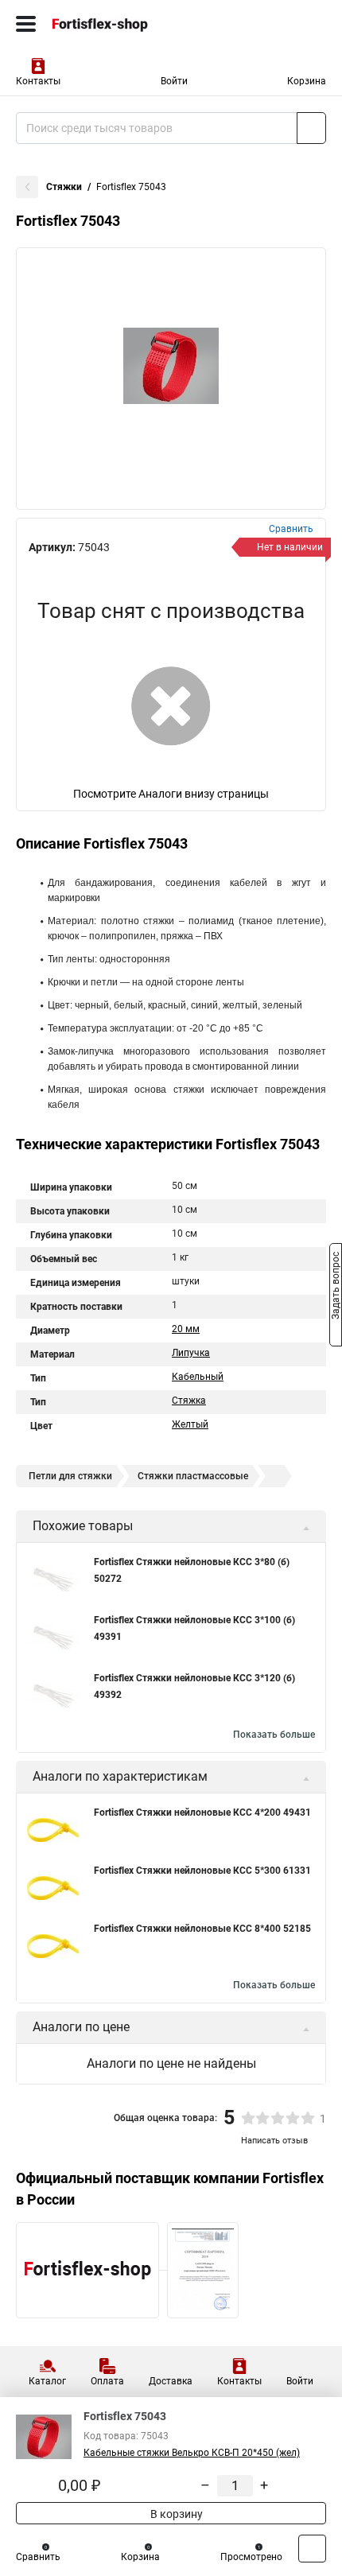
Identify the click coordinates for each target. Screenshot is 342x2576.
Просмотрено (251, 2557)
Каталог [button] (47, 2381)
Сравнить (38, 2557)
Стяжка (189, 1401)
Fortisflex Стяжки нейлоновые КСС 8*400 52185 (202, 1929)
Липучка (191, 1353)
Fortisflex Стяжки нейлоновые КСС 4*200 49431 (202, 1813)
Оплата (107, 2381)
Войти (174, 81)
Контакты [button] (38, 81)
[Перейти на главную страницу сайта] (119, 24)
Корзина (307, 81)
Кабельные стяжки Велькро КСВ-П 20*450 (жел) (192, 2453)
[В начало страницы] (312, 2549)
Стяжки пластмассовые (193, 1476)
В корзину (175, 2514)
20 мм (186, 1329)
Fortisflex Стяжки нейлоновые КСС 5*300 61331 (202, 1871)
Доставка (171, 2381)
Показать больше (274, 1735)
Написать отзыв (274, 2141)
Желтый (190, 1424)
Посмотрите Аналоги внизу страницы (171, 794)
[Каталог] (26, 24)
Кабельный (198, 1377)
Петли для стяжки (70, 1476)
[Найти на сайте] (311, 128)
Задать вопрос (336, 1287)
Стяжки (64, 187)
